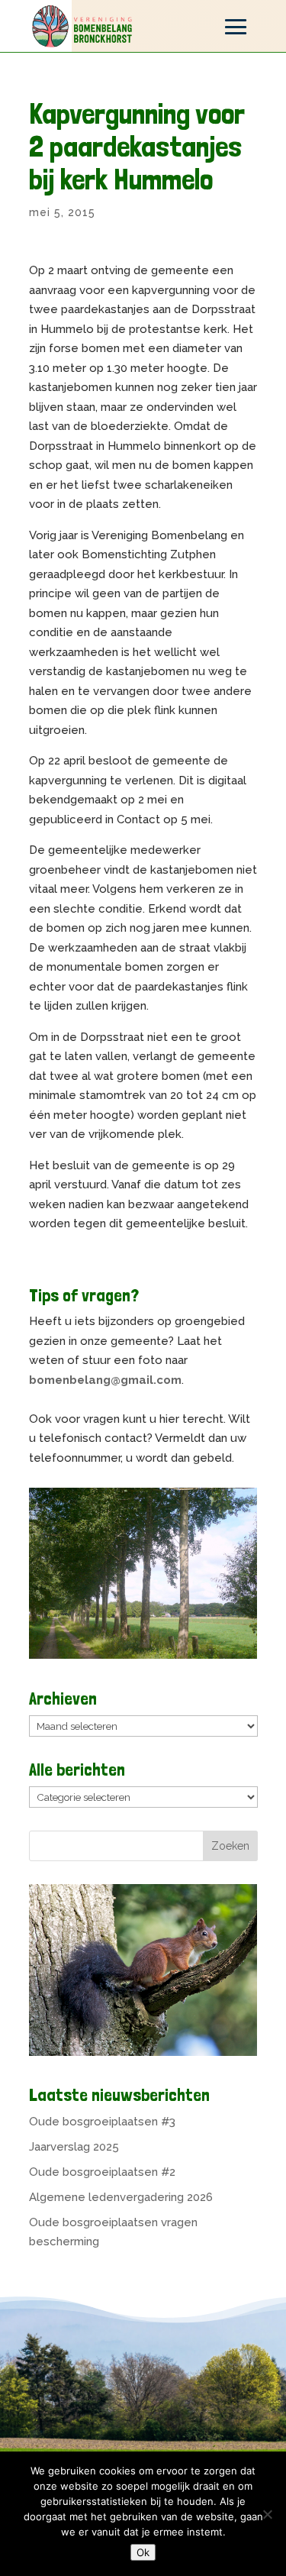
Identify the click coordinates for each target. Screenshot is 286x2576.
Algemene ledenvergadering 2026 (121, 2197)
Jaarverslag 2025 (74, 2147)
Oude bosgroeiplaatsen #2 (102, 2172)
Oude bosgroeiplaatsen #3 (102, 2122)
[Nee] (267, 2514)
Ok (143, 2552)
